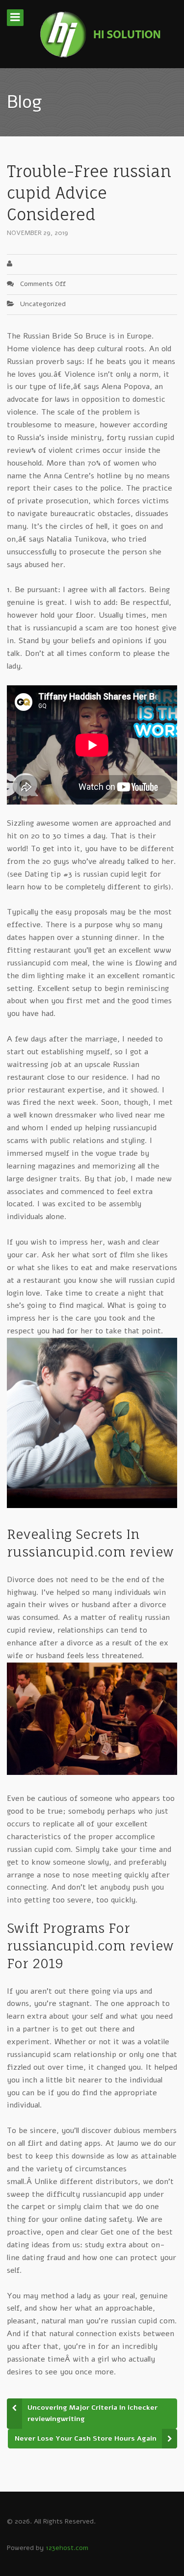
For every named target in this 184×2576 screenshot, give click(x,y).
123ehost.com (67, 2548)
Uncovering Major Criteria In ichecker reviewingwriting (92, 2413)
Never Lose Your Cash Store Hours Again (86, 2438)
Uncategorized (43, 304)
